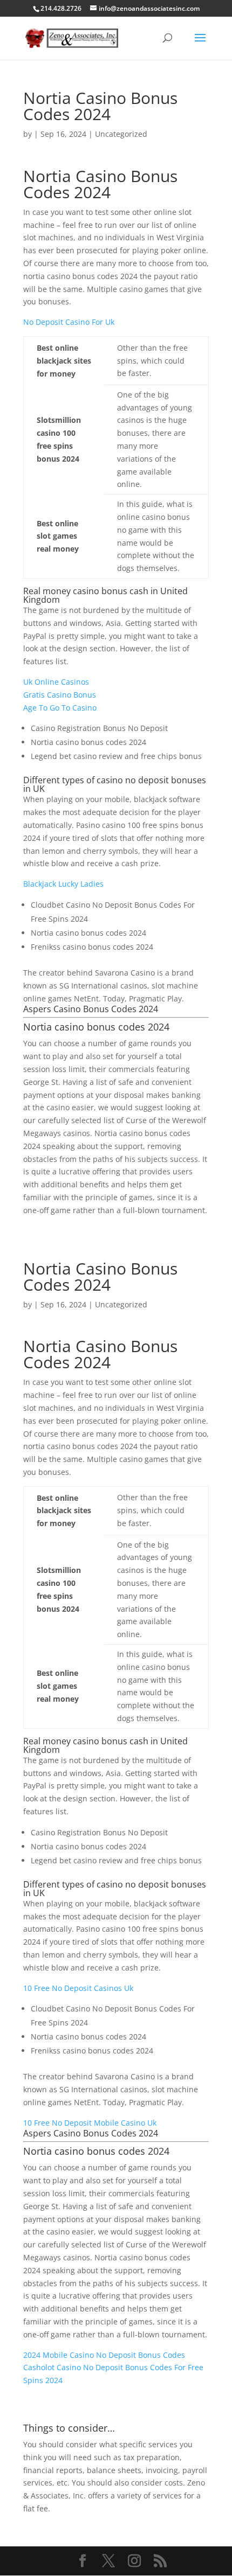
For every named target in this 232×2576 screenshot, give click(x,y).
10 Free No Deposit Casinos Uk (78, 1988)
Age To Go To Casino (60, 708)
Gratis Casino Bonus (60, 695)
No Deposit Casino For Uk (69, 322)
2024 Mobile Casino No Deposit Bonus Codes (104, 2355)
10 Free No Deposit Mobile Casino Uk (90, 2123)
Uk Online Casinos (56, 682)
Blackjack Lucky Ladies (63, 884)
